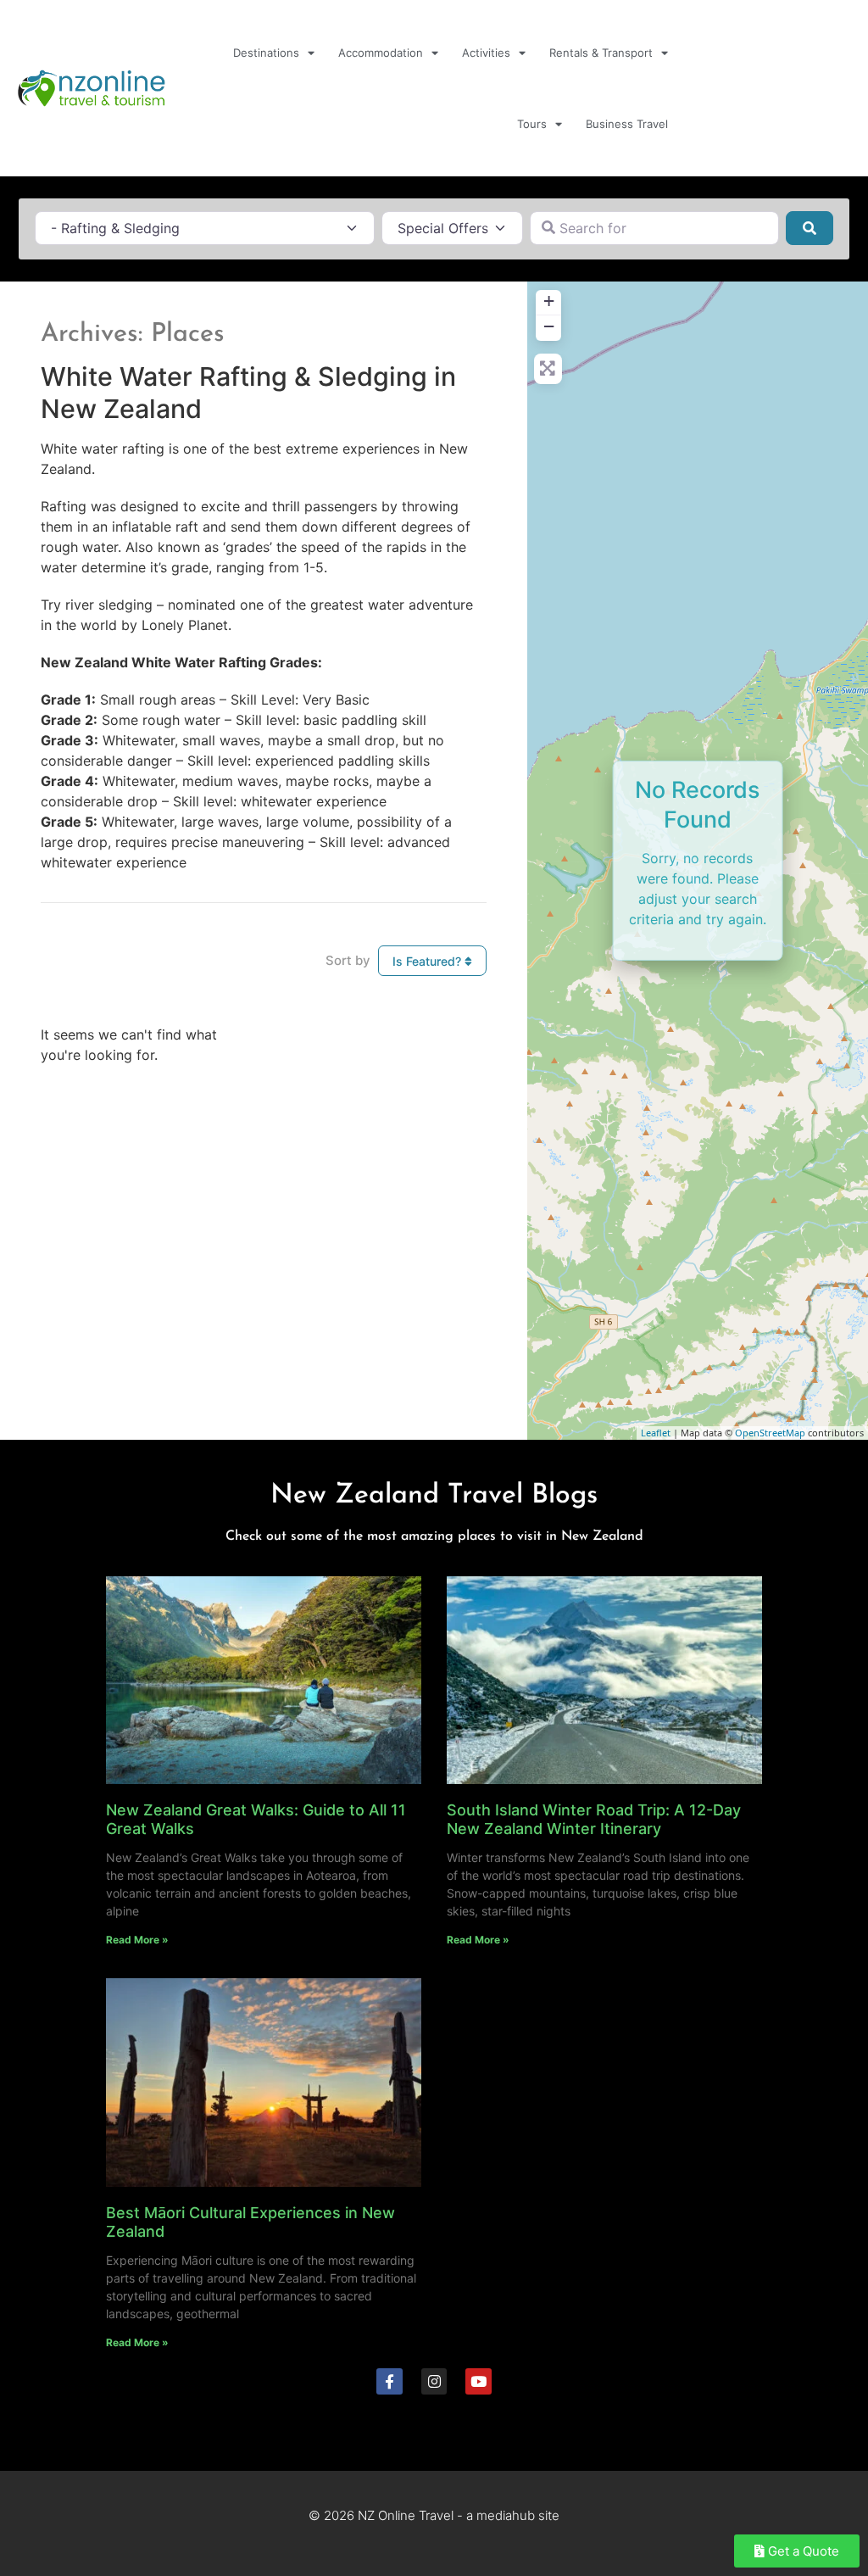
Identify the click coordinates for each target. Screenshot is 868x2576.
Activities (486, 53)
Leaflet (656, 1433)
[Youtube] (479, 2381)
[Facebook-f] (389, 2381)
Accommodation (381, 53)
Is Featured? (428, 961)
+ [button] (549, 301)
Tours (532, 124)
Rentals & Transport (601, 53)
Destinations (266, 53)
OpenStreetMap (770, 1433)
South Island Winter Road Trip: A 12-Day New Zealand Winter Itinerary (594, 1819)
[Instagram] (434, 2381)
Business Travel (627, 124)
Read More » (137, 1940)
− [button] (549, 326)
